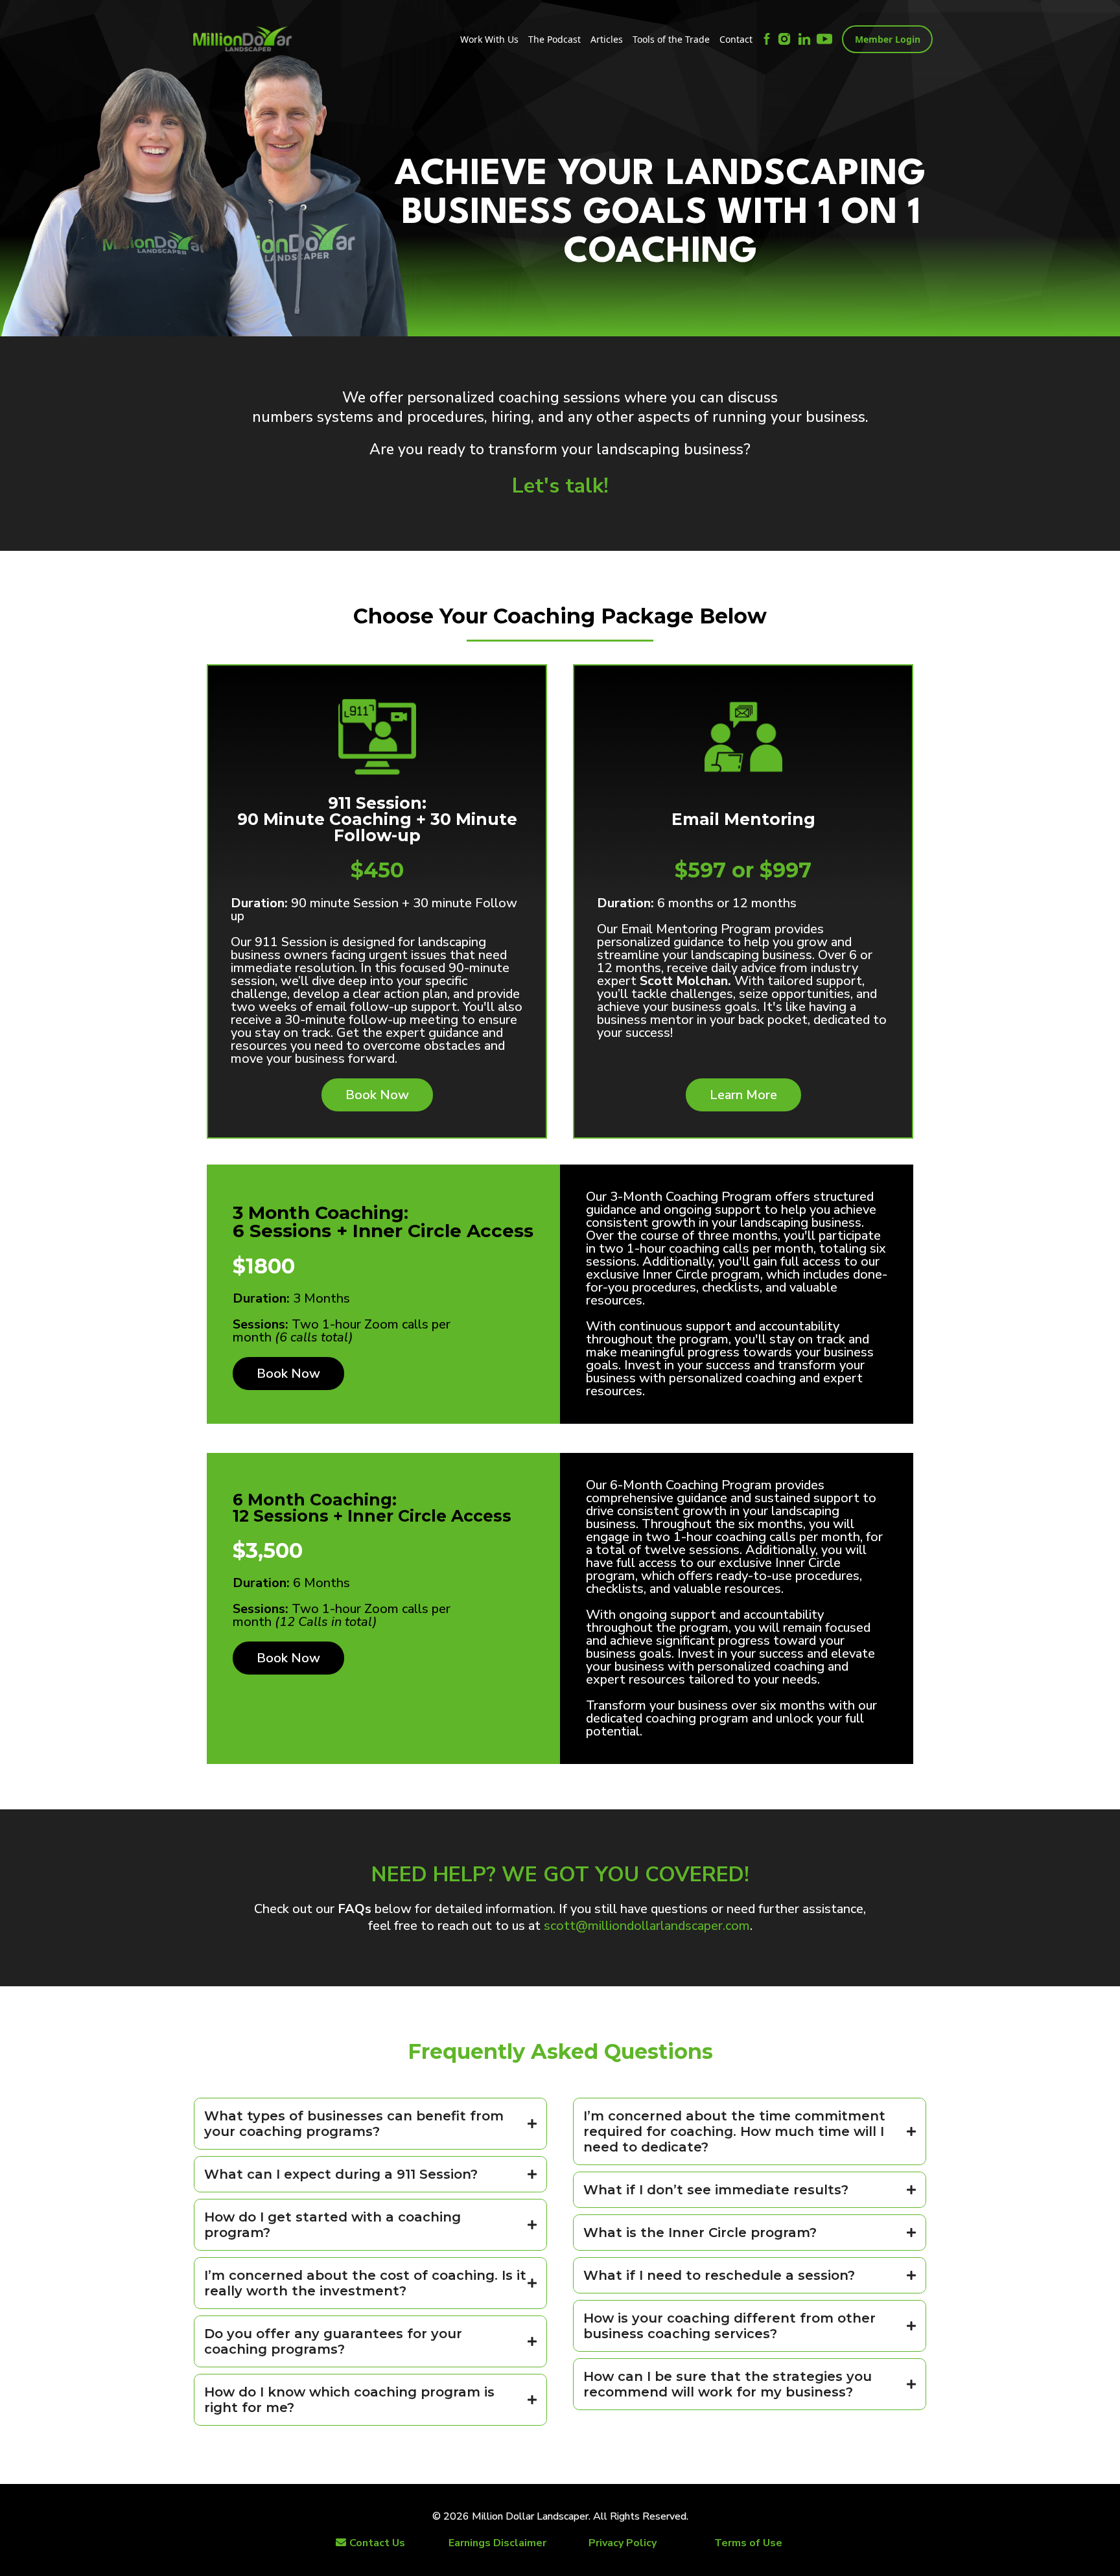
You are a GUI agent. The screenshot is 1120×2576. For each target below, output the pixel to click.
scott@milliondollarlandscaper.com (647, 1926)
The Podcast (554, 39)
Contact (736, 39)
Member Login (888, 39)
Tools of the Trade (671, 39)
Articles (607, 39)
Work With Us (489, 39)
